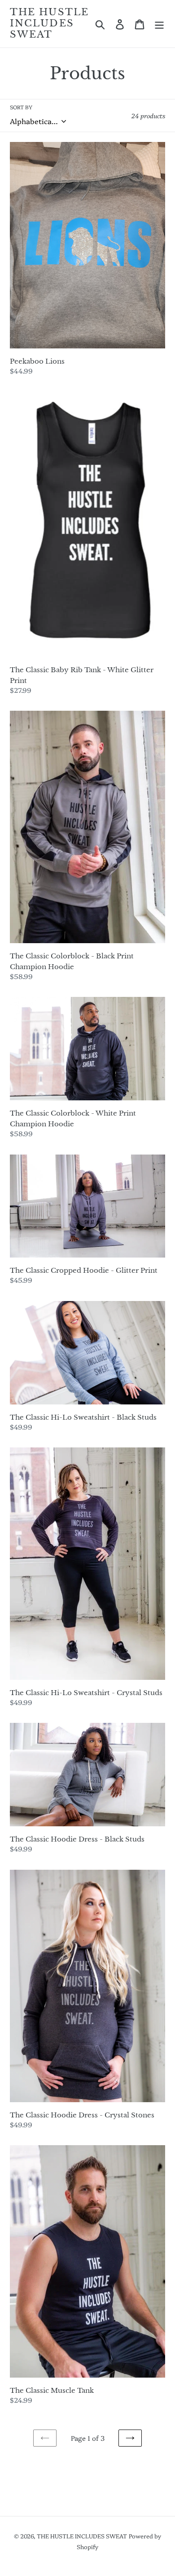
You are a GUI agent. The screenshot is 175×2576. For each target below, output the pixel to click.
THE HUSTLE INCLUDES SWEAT (49, 24)
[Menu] (159, 24)
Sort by (21, 107)
